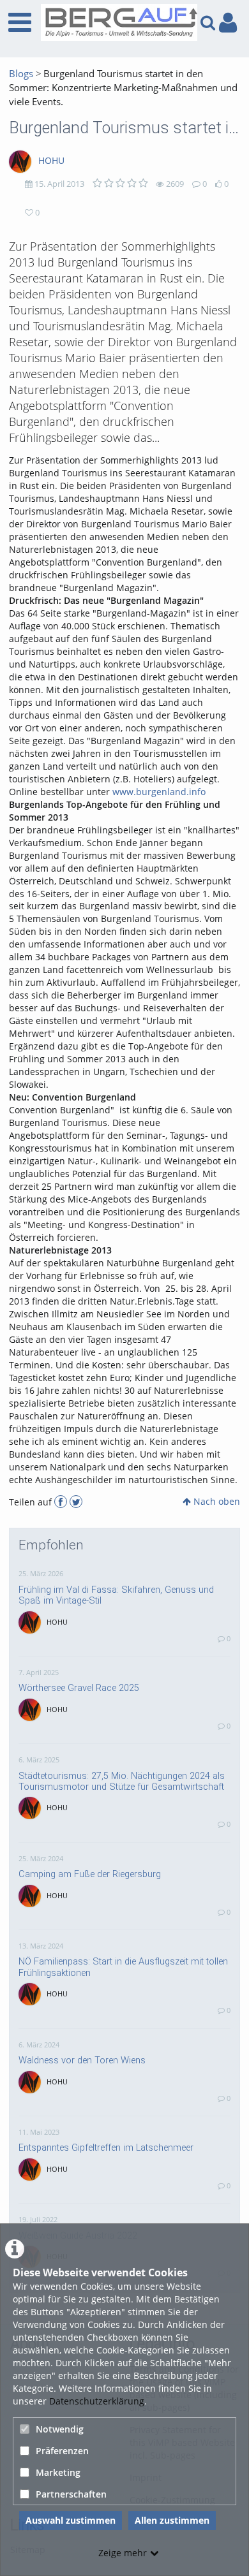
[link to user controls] (228, 23)
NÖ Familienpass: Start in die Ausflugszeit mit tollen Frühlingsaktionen (123, 1967)
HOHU (51, 160)
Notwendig (60, 2429)
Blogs (21, 74)
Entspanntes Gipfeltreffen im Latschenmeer (106, 2148)
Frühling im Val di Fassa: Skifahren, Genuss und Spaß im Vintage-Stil (116, 1595)
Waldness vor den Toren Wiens (82, 2060)
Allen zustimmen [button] (172, 2520)
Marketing (58, 2472)
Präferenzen (62, 2451)
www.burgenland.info (159, 792)
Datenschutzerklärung (97, 2401)
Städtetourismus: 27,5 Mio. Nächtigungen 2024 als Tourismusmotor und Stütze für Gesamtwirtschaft (122, 1781)
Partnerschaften (71, 2494)
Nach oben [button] (215, 1501)
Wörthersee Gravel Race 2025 (79, 1688)
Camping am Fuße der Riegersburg (90, 1874)
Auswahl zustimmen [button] (71, 2520)
